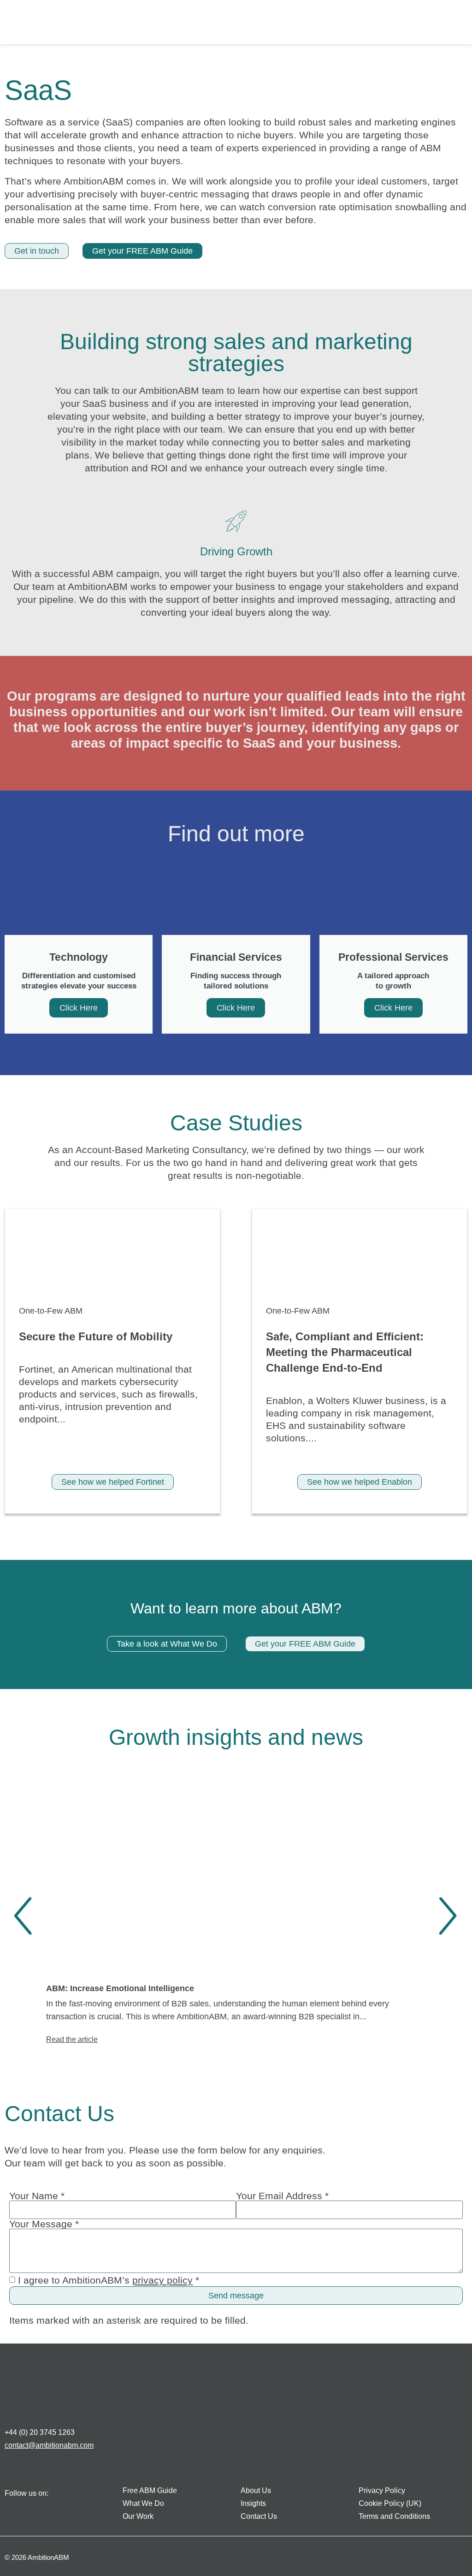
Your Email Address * (282, 2196)
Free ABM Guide (150, 2490)
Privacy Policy (382, 2490)
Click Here (79, 1008)
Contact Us (259, 2516)
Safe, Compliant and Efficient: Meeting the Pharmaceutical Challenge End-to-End (345, 1352)
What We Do (143, 2503)
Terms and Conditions (394, 2516)
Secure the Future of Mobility (96, 1336)
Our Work (138, 2516)
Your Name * (37, 2196)
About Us (256, 2490)
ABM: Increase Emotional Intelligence (120, 1988)
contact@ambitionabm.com (49, 2445)
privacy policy (162, 2280)
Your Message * (44, 2224)
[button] (448, 24)
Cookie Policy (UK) (390, 2503)
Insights (253, 2503)
